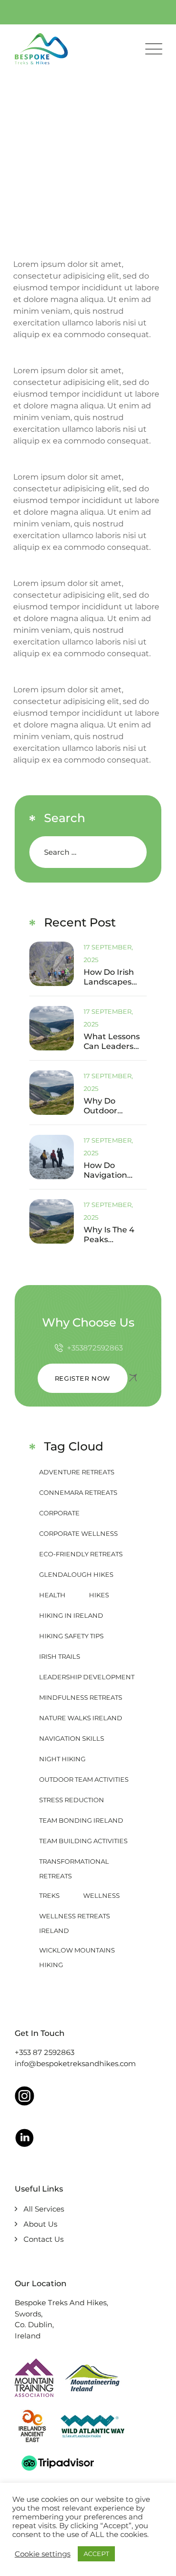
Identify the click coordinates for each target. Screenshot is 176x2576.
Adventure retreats (77, 1472)
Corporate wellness (78, 1533)
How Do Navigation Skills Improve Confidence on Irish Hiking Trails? (113, 1170)
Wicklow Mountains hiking (77, 1952)
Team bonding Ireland (81, 1820)
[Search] (131, 852)
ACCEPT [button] (96, 2554)
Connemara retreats (78, 1492)
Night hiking (62, 1759)
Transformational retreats (74, 1863)
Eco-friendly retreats (81, 1554)
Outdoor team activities (84, 1779)
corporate (59, 1513)
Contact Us (44, 2239)
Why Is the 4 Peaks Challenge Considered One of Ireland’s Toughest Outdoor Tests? (114, 1235)
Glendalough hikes (76, 1574)
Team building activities (83, 1841)
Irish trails (60, 1656)
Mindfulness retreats (81, 1697)
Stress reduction (72, 1800)
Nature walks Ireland (81, 1718)
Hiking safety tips (71, 1636)
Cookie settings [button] (43, 2554)
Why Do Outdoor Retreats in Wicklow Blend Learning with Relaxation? (113, 1106)
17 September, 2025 (108, 953)
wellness (101, 1895)
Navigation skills (72, 1738)
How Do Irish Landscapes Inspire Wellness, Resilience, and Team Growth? (114, 977)
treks (49, 1895)
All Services (44, 2209)
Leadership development (87, 1677)
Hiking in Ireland (71, 1615)
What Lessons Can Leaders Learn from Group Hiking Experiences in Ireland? (113, 1042)
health (52, 1595)
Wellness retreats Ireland (75, 1918)
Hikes (99, 1595)
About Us (40, 2224)
